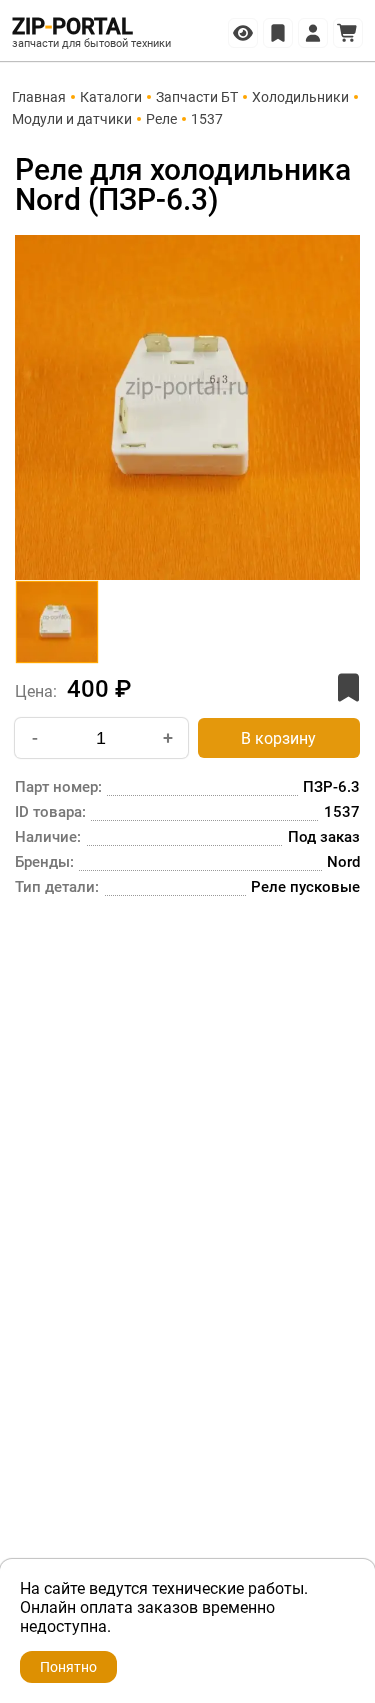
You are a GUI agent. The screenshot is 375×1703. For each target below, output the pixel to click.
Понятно (68, 1667)
